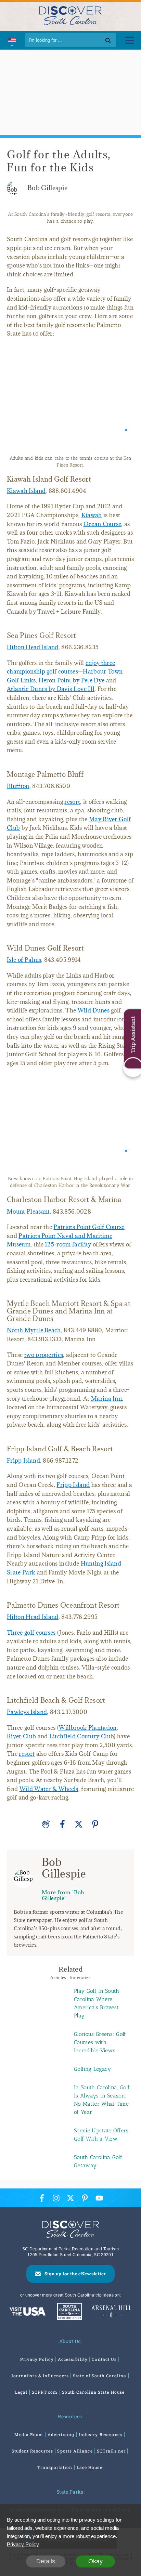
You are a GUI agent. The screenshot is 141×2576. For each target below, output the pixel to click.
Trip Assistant (133, 1035)
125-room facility (68, 1251)
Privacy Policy (37, 2366)
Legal (21, 2399)
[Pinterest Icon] (85, 2205)
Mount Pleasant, (29, 1218)
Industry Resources (100, 2441)
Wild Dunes (94, 1010)
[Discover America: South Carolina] (27, 2319)
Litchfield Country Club (82, 1743)
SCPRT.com (45, 2399)
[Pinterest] (95, 1831)
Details (46, 2561)
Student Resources (32, 2458)
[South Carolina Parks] (68, 2319)
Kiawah (92, 515)
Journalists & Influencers (40, 2382)
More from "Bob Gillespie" (63, 1902)
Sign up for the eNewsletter (75, 2280)
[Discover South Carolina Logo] (70, 15)
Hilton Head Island (33, 647)
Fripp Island (23, 1467)
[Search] (108, 40)
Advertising (61, 2441)
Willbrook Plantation (88, 1735)
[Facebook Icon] (42, 2205)
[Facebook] (62, 1831)
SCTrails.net (111, 2458)
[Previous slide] (18, 403)
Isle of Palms (24, 960)
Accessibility (73, 2366)
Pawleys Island (27, 1719)
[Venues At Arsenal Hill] (111, 2319)
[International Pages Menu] (12, 40)
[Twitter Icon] (70, 2205)
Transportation (55, 2474)
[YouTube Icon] (99, 2205)
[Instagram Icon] (56, 2205)
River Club (21, 1743)
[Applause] (46, 1831)
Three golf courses (31, 1639)
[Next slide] (123, 403)
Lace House (89, 2474)
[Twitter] (79, 1831)
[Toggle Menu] (130, 40)
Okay (95, 2561)
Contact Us (104, 2366)
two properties (44, 1362)
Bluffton (18, 786)
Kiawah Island (26, 491)
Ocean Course (102, 524)
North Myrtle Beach (34, 1337)
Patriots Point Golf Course (89, 1234)
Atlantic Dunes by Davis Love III (51, 689)
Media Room (29, 2441)
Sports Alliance (75, 2458)
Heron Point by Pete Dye (72, 680)
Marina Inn (106, 1405)
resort (72, 802)
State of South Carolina (100, 2382)
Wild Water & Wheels (49, 1796)
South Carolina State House (93, 2399)
